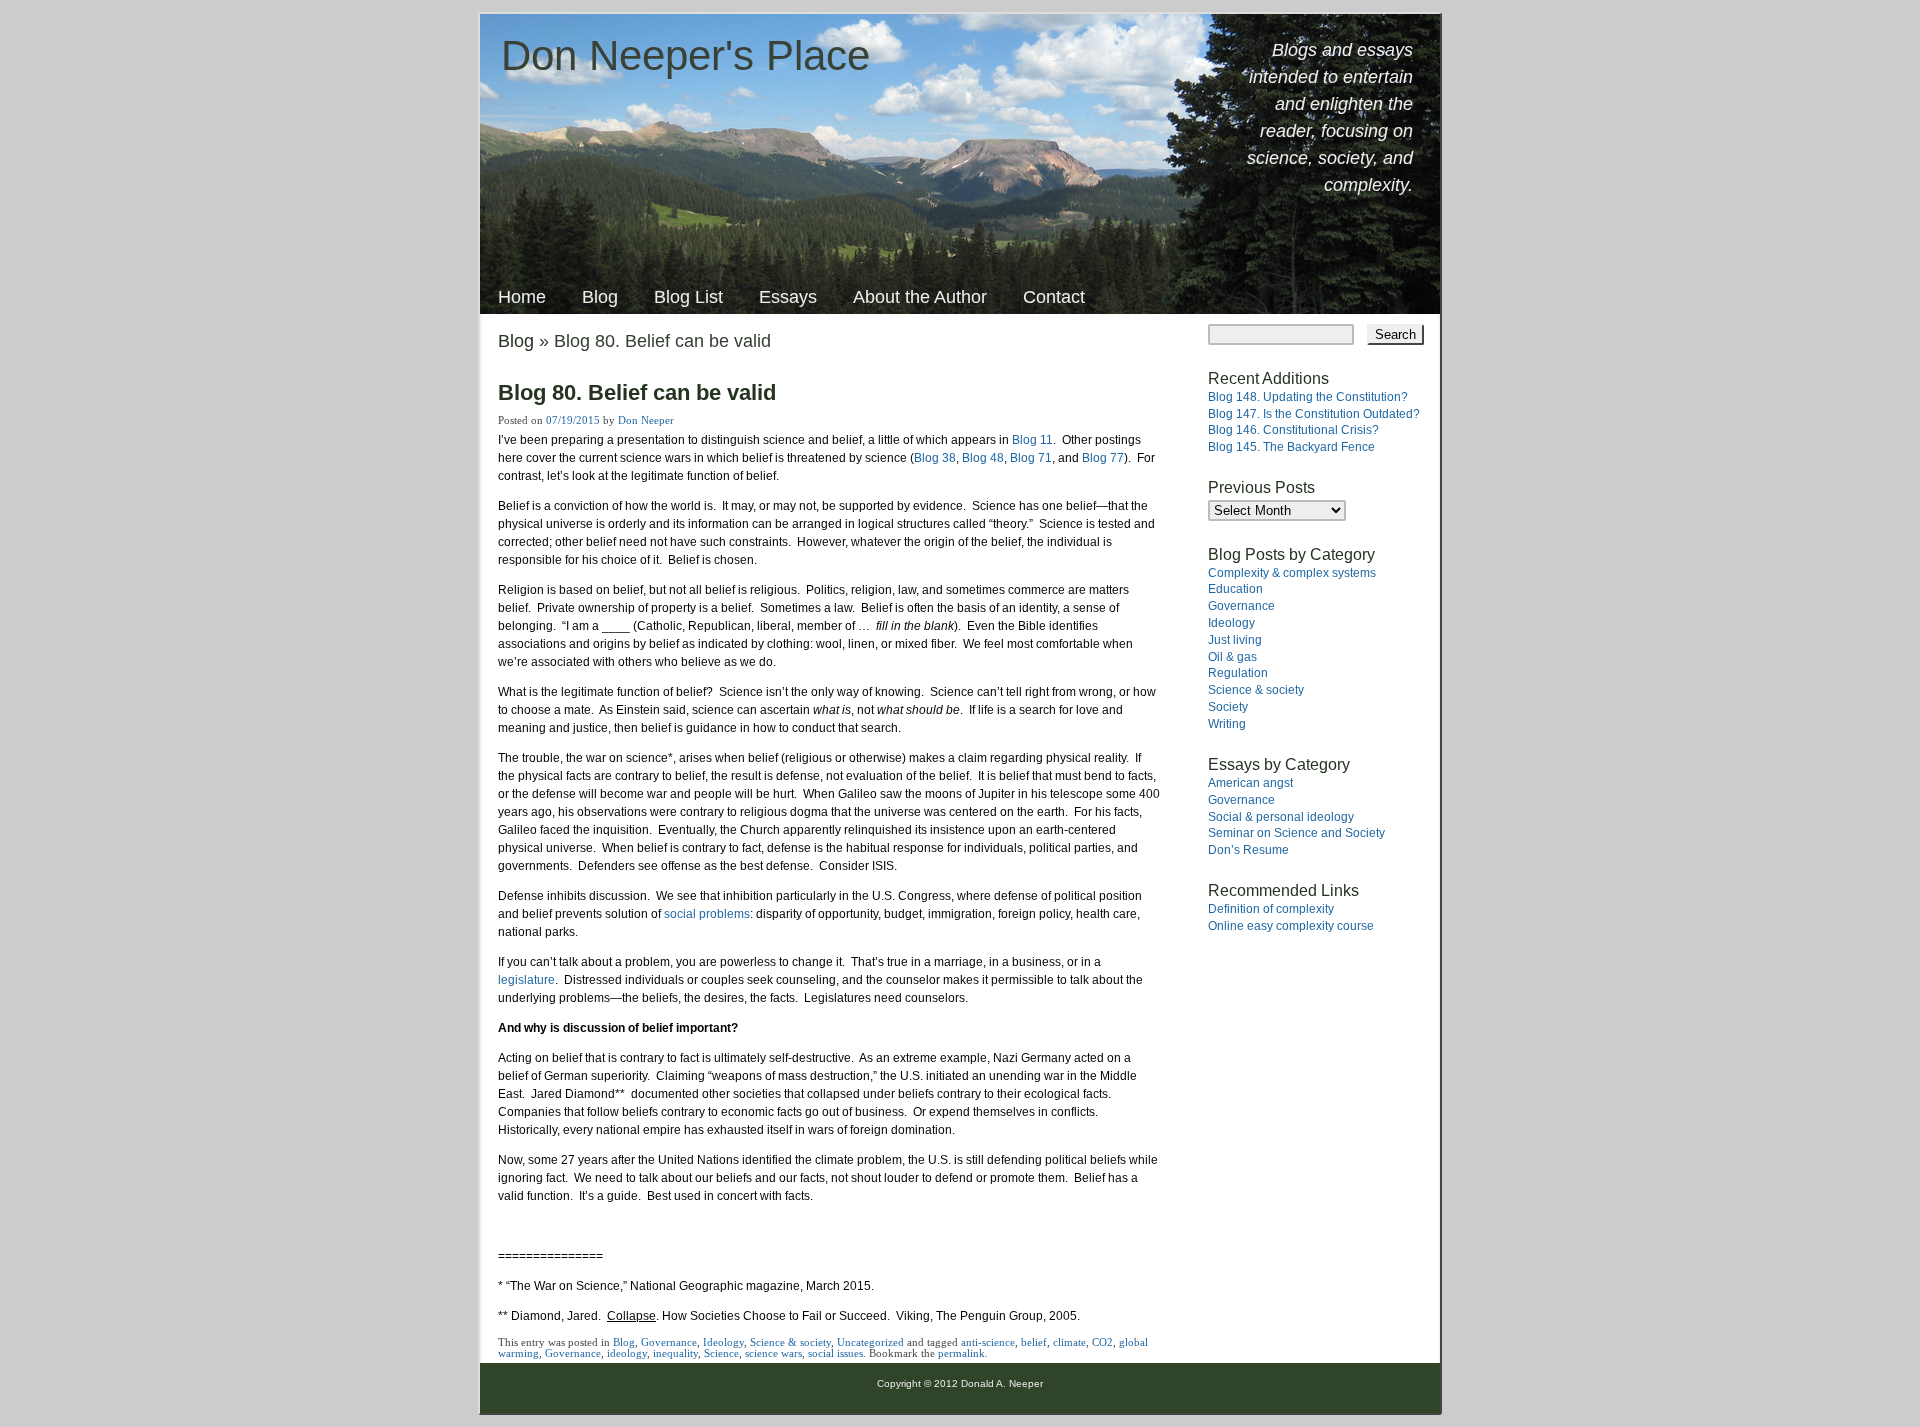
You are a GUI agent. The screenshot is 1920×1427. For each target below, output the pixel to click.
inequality (675, 1353)
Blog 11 (1032, 440)
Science (721, 1353)
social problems (707, 914)
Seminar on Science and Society (1296, 833)
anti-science (988, 1342)
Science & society (790, 1342)
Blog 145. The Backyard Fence (1291, 447)
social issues (835, 1353)
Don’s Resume (1248, 850)
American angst (1250, 783)
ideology (627, 1353)
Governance (669, 1342)
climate (1069, 1342)
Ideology (723, 1342)
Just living (1235, 640)
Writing (1227, 724)
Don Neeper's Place (685, 55)
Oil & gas (1232, 657)
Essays (788, 297)
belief (1034, 1342)
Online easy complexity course (1291, 926)
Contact (1054, 297)
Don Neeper (646, 420)
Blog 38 (935, 458)
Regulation (1238, 673)
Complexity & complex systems (1292, 573)
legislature (526, 980)
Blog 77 (1103, 458)
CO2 (1102, 1342)
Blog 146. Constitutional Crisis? (1293, 430)
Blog (600, 297)
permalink (961, 1353)
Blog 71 (1031, 458)
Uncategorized (870, 1342)
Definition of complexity (1271, 909)
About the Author (920, 297)
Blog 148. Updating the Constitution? (1308, 397)
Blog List (688, 297)
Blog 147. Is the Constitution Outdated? (1314, 414)
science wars (773, 1353)
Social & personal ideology (1281, 817)
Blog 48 (983, 458)
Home (522, 297)
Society (1228, 707)
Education (1235, 589)
